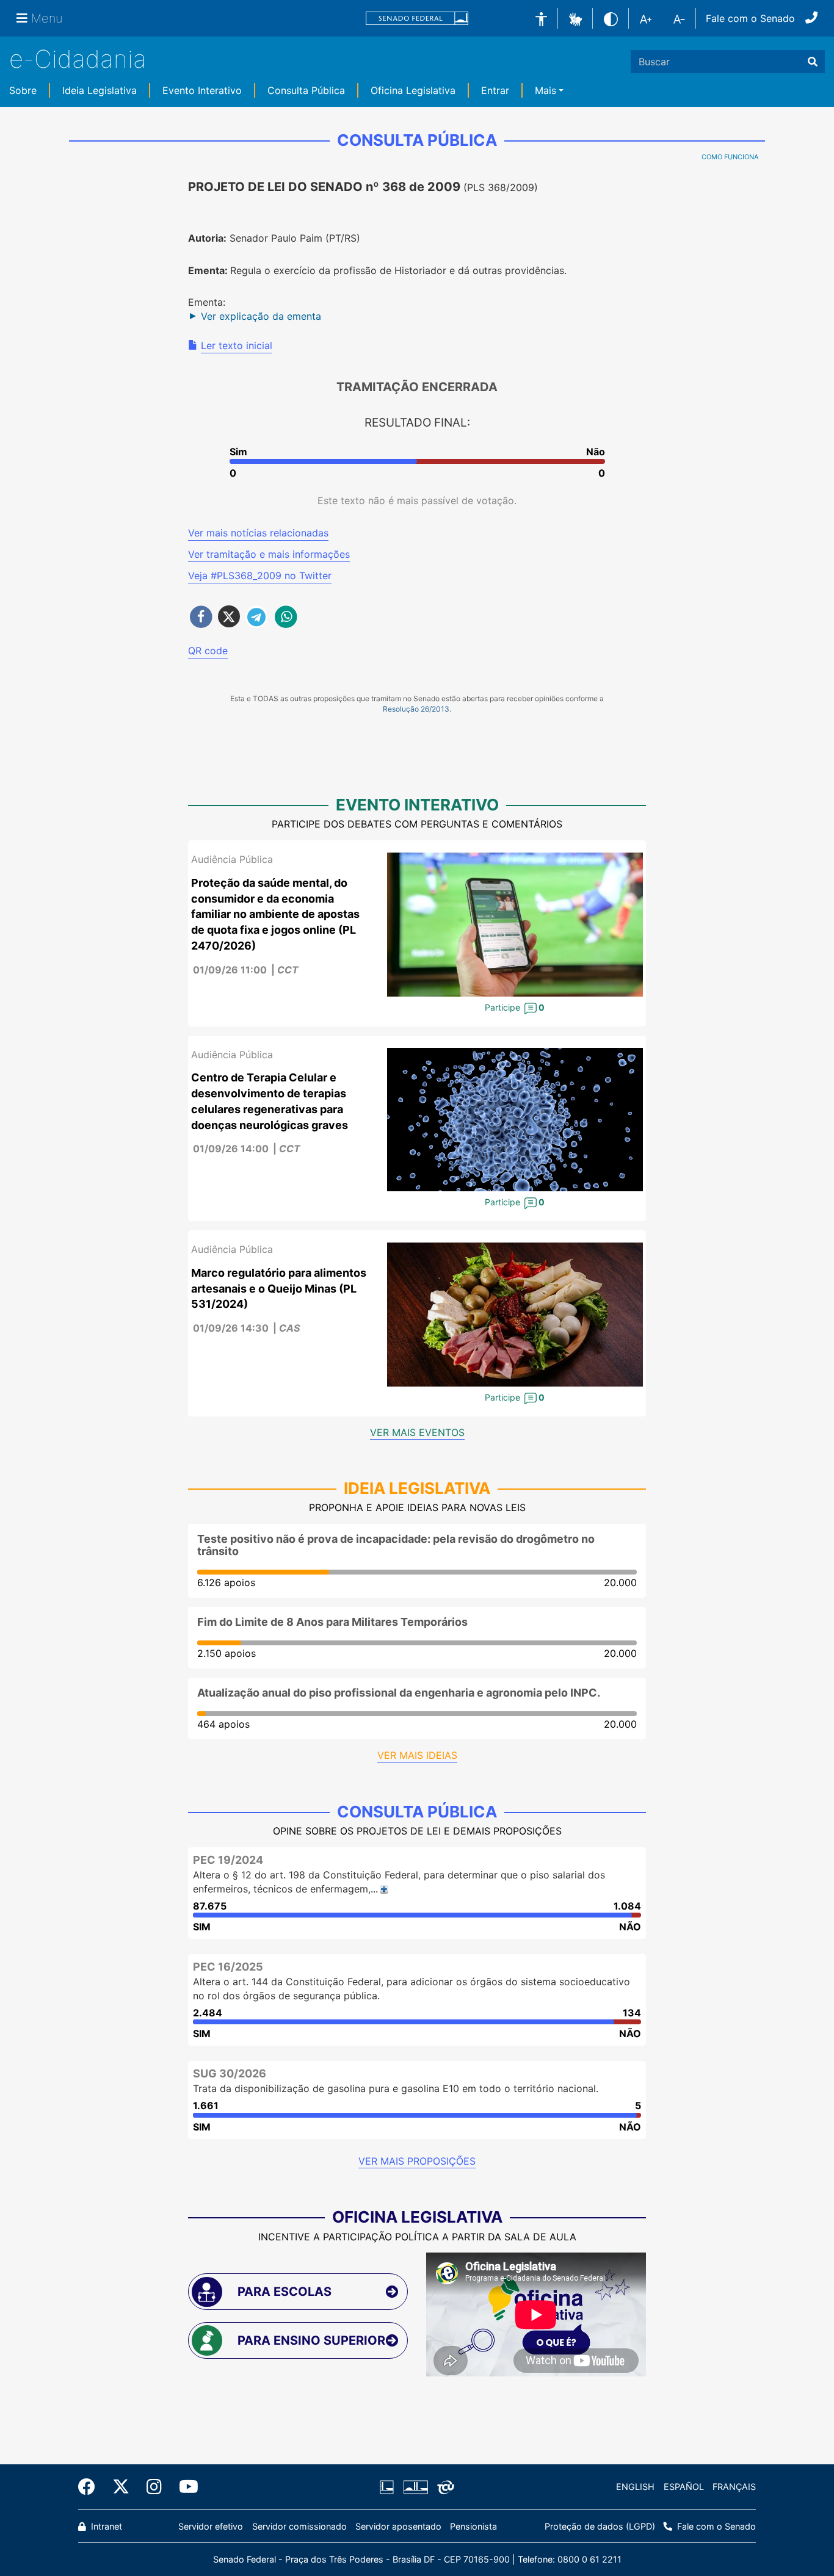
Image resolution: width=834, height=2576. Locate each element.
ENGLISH (635, 2487)
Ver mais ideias (417, 1755)
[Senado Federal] (417, 19)
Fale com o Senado (750, 18)
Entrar (495, 90)
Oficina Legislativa (413, 90)
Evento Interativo (202, 90)
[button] (575, 18)
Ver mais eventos (417, 1432)
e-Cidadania (78, 59)
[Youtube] (184, 2487)
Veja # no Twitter (260, 575)
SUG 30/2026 (230, 2073)
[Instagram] (154, 2487)
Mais (546, 90)
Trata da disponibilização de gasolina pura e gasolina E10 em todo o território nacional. (396, 2088)
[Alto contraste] (611, 18)
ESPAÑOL (684, 2487)
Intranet (105, 2526)
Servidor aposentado (398, 2526)
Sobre (23, 90)
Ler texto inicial (237, 345)
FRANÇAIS (734, 2487)
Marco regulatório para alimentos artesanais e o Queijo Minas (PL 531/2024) (279, 1288)
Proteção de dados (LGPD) (600, 2526)
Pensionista (473, 2526)
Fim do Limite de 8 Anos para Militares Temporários (332, 1622)
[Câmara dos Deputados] (389, 2487)
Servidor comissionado (299, 2526)
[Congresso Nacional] (415, 2487)
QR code (208, 651)
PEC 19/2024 (228, 1860)
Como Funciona (730, 157)
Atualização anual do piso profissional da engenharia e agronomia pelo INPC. (399, 1693)
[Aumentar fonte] (646, 18)
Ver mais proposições (417, 2161)
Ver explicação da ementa (261, 316)
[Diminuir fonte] (679, 18)
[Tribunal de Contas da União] (444, 2487)
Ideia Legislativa (100, 90)
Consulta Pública (306, 90)
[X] (121, 2487)
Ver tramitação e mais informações (269, 554)
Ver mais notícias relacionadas (258, 533)
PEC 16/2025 (228, 1967)
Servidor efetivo (211, 2526)
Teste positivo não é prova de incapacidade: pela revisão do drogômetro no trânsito (396, 1545)
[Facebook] (91, 2487)
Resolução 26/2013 (416, 709)
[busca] (813, 62)
